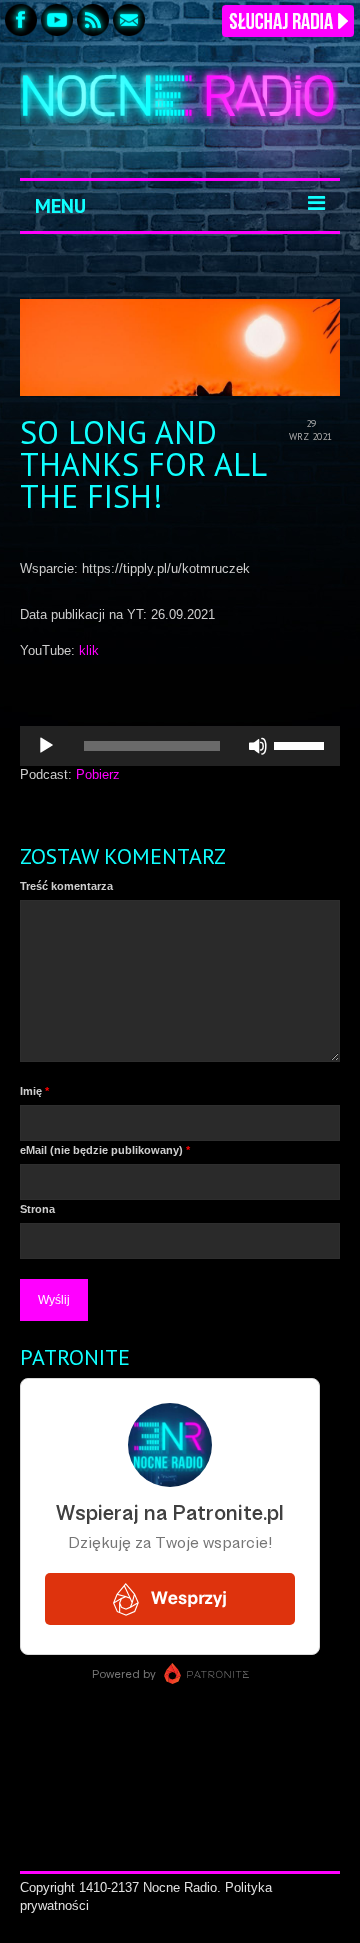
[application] (180, 746)
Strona (37, 1209)
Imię (34, 1091)
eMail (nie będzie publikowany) (105, 1150)
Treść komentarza (66, 886)
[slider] (302, 744)
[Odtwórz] (46, 746)
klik (89, 650)
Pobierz (98, 774)
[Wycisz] (258, 746)
